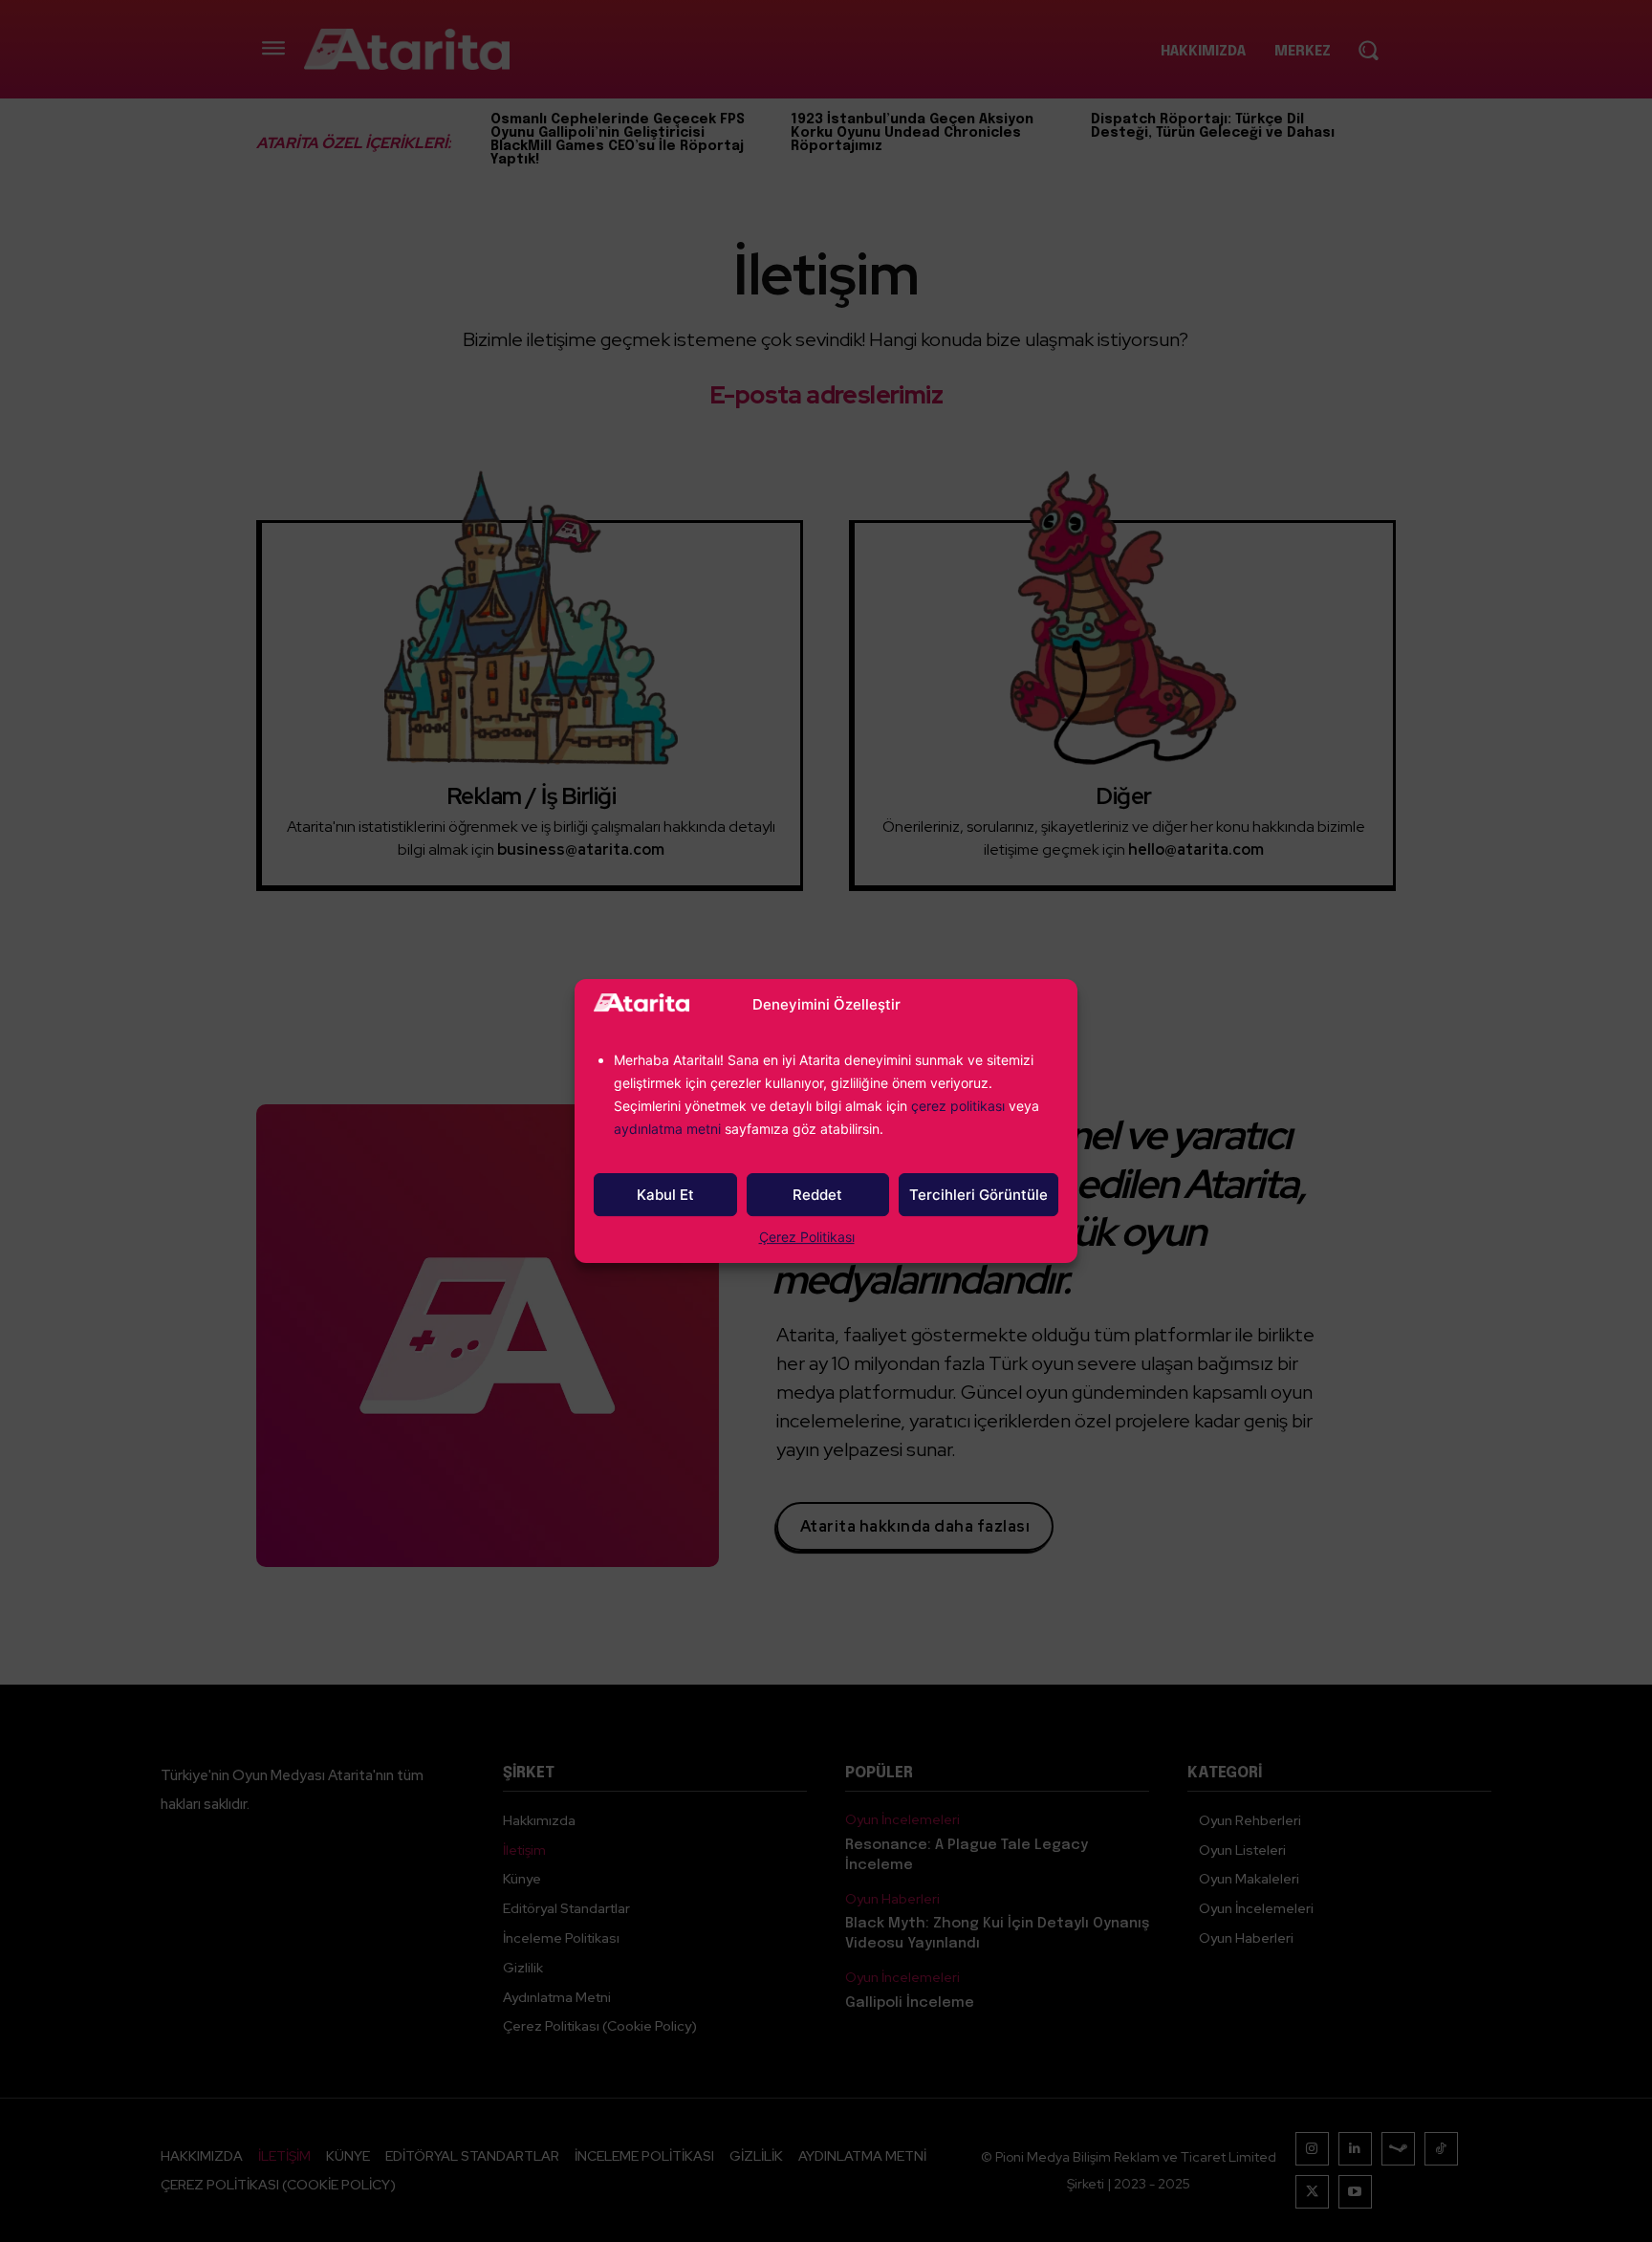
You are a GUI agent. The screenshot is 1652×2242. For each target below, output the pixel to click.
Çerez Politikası (807, 1237)
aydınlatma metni (669, 1129)
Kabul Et (665, 1195)
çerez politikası (958, 1106)
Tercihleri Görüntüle (978, 1195)
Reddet (817, 1195)
